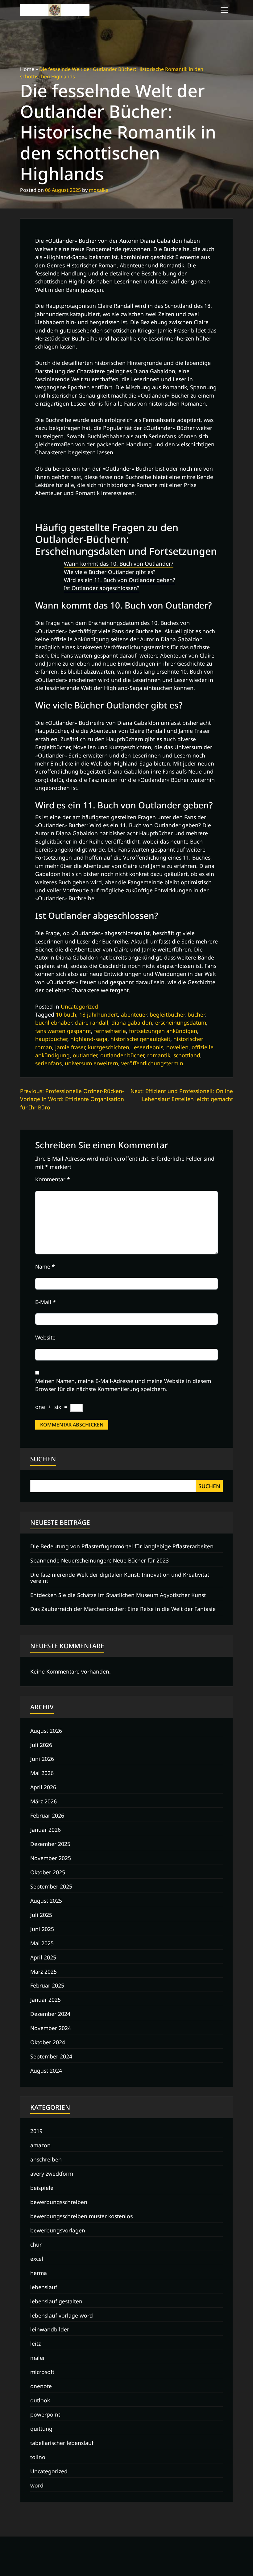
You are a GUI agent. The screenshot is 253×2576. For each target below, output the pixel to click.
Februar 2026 (47, 1815)
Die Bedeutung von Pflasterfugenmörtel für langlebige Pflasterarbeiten (122, 1546)
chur (36, 2244)
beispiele (42, 2188)
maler (38, 2358)
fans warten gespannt (63, 1031)
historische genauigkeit (140, 1039)
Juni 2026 (42, 1759)
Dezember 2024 (50, 2014)
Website (45, 1337)
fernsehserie (110, 1031)
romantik (159, 1055)
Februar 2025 (47, 1985)
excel (37, 2259)
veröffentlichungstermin (152, 1063)
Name (45, 1266)
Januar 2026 (46, 1830)
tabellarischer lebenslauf (62, 2443)
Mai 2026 (42, 1773)
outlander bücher (122, 1055)
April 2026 (43, 1787)
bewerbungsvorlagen (58, 2230)
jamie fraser (70, 1047)
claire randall (91, 1022)
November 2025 (51, 1858)
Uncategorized (79, 1006)
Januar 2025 (46, 2000)
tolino (38, 2457)
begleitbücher (167, 1014)
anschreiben (46, 2159)
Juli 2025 (41, 1915)
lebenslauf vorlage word (62, 2315)
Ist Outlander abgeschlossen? (102, 588)
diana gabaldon (132, 1022)
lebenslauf (44, 2287)
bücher (196, 1014)
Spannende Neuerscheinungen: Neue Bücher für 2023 (100, 1560)
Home (27, 69)
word (37, 2485)
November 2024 (51, 2028)
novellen (177, 1047)
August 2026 (46, 1731)
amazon (40, 2145)
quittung (41, 2429)
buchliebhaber (53, 1022)
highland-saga (89, 1039)
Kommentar (53, 1179)
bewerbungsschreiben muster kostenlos (81, 2216)
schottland (187, 1055)
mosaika (99, 190)
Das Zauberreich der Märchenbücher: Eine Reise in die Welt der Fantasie (123, 1609)
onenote (41, 2386)
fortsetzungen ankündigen (163, 1031)
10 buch (66, 1014)
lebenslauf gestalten (56, 2301)
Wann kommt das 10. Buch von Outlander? (119, 563)
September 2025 (51, 1886)
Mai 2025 (42, 1943)
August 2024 (46, 2070)
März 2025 (44, 1971)
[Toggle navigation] (224, 10)
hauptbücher (51, 1039)
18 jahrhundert (99, 1014)
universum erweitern (91, 1063)
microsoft (42, 2372)
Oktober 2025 (48, 1872)
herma (39, 2273)
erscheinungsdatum (181, 1022)
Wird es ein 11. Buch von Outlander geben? (120, 580)
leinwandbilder (50, 2329)
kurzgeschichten (109, 1047)
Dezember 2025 (50, 1844)
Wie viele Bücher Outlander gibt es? (110, 572)
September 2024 (51, 2056)
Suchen (43, 1459)
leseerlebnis (148, 1047)
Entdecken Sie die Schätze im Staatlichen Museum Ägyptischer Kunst (118, 1595)
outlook (40, 2400)
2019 (36, 2131)
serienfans (48, 1063)
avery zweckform (52, 2173)
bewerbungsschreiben (59, 2202)
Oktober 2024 (48, 2042)
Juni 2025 (42, 1929)
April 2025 (43, 1957)
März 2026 (44, 1801)
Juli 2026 (41, 1745)
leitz (35, 2343)
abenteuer (134, 1014)
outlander (85, 1055)
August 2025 (46, 1901)
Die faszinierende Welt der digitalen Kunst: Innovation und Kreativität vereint (120, 1577)
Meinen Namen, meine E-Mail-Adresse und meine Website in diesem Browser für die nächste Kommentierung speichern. (123, 1385)
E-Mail (46, 1302)
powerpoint (45, 2414)
